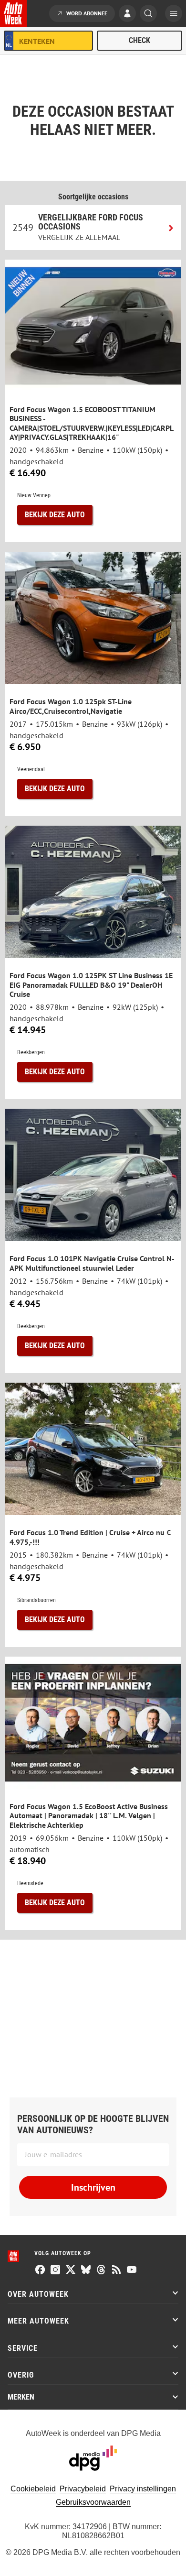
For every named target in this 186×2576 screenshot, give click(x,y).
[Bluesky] (86, 2270)
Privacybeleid (83, 2489)
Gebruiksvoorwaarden (93, 2502)
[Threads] (101, 2270)
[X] (71, 2270)
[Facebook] (40, 2270)
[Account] (127, 14)
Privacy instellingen (143, 2489)
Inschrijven (93, 2187)
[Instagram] (55, 2270)
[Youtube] (132, 2270)
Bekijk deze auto (55, 515)
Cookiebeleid (33, 2489)
